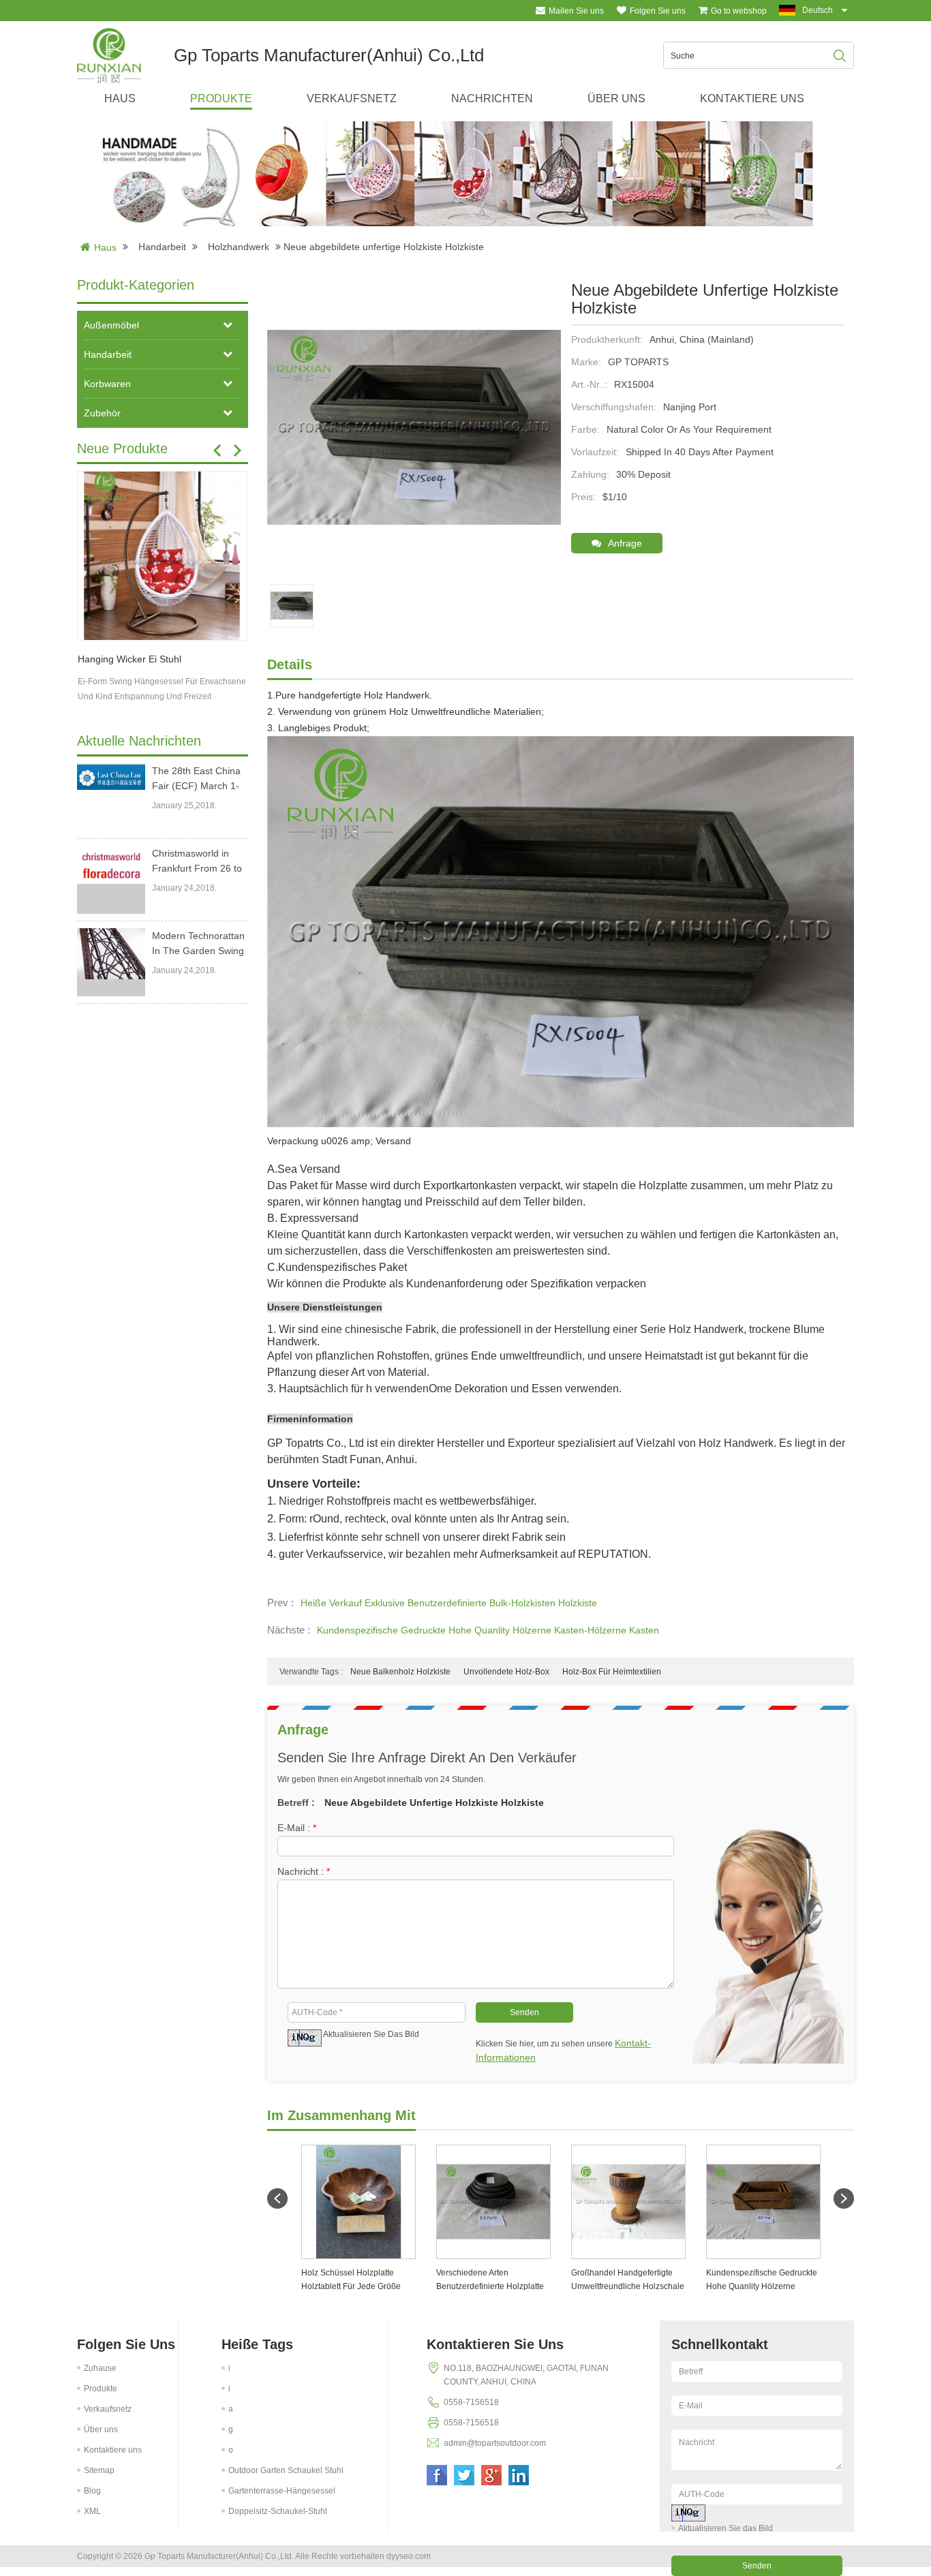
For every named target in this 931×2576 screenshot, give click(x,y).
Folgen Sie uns (658, 11)
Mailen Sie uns (576, 11)
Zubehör (102, 413)
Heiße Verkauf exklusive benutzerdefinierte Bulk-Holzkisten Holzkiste (449, 1603)
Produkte (221, 98)
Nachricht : (304, 1871)
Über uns (616, 98)
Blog (92, 2491)
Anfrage (625, 543)
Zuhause (100, 2368)
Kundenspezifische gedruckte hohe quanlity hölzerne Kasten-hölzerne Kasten (488, 1630)
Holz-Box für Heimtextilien (612, 1672)
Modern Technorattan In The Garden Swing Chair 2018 (198, 944)
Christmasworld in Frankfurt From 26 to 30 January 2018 (197, 862)
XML (92, 2511)
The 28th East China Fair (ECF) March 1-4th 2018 (196, 779)
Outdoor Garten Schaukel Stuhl (286, 2470)
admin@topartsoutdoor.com (495, 2443)
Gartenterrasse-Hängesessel (282, 2491)
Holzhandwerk (239, 247)
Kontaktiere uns (752, 98)
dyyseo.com (409, 2556)
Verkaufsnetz (352, 98)
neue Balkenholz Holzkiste (400, 1672)
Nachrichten (492, 98)
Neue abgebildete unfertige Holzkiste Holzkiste (434, 1803)
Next (237, 450)
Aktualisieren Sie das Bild (371, 2034)
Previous (217, 450)
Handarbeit (162, 247)
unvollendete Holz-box (506, 1672)
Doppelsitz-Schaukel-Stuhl (278, 2511)
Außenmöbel (111, 325)
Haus (120, 98)
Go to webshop (739, 11)
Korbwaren (107, 384)
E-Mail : (297, 1828)
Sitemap (99, 2470)
